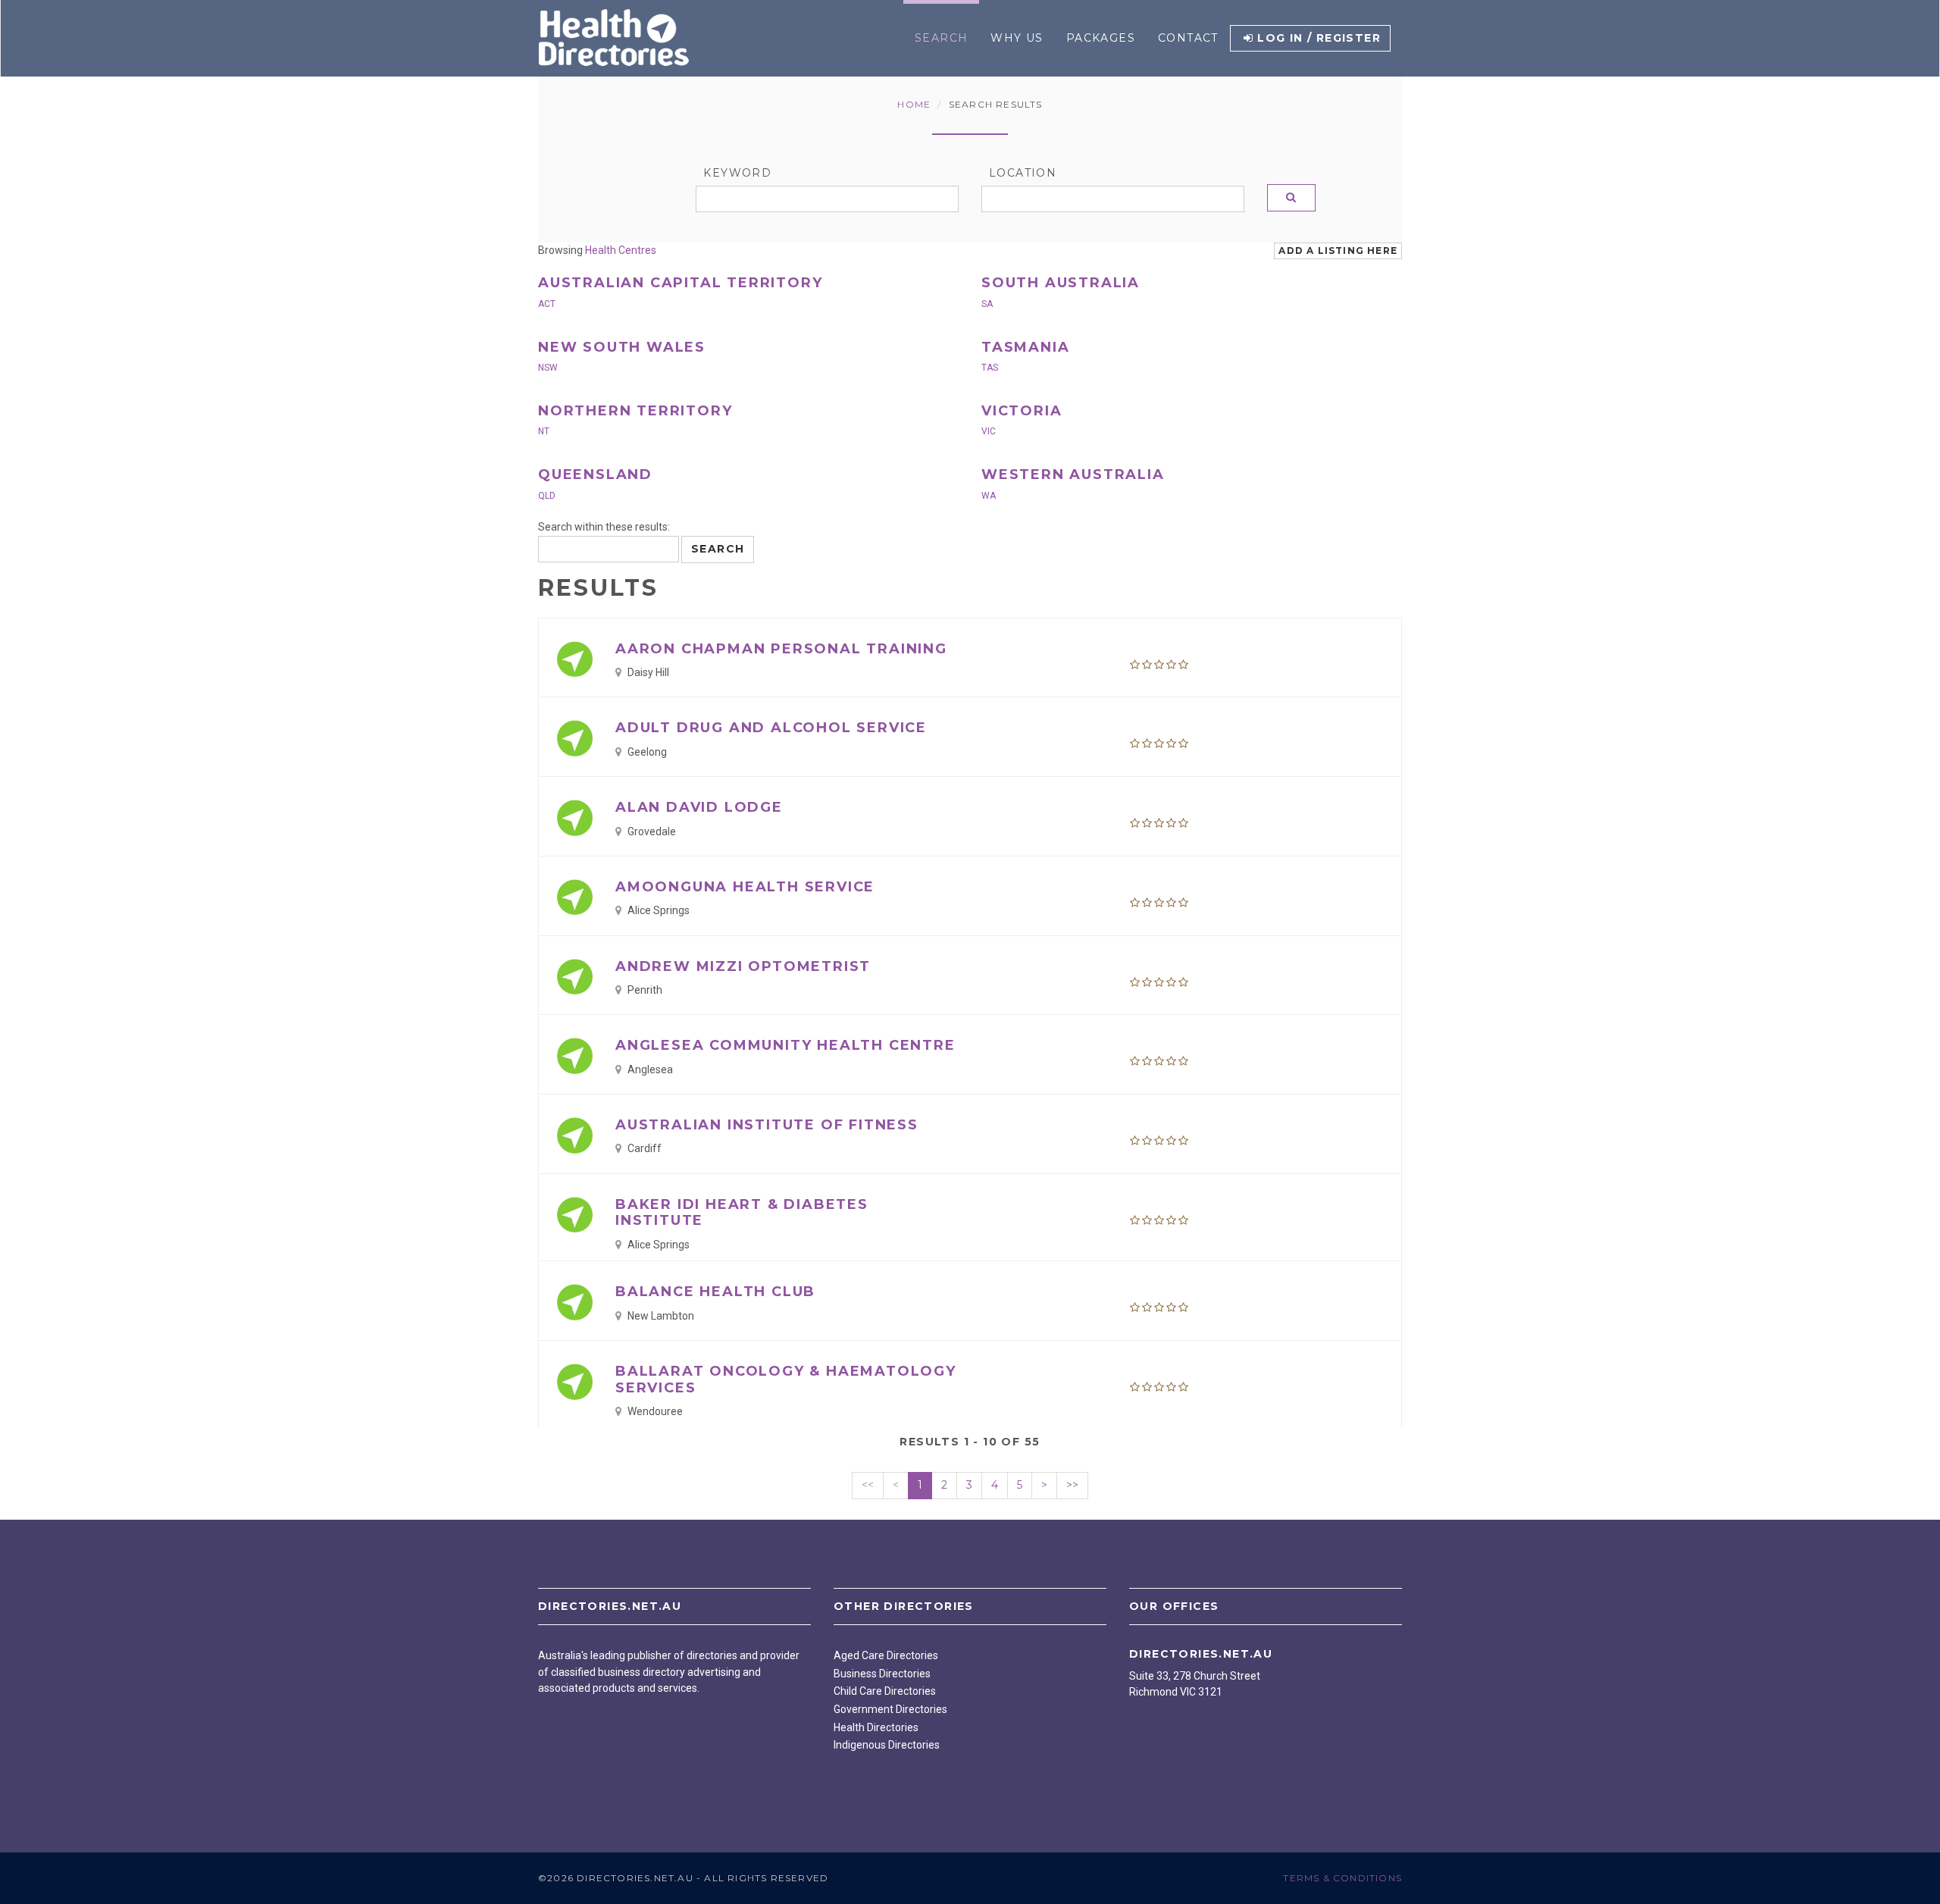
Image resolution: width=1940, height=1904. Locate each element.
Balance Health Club (715, 1292)
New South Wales (622, 347)
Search (941, 38)
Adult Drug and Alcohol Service (771, 728)
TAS (990, 368)
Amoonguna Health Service (745, 887)
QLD (547, 496)
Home (914, 104)
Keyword (737, 173)
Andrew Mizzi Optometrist (743, 966)
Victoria (1022, 411)
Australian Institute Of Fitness (767, 1125)
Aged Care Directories (886, 1655)
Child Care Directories (885, 1691)
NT (544, 431)
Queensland (595, 474)
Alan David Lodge (699, 807)
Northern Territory (635, 411)
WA (989, 496)
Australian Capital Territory (680, 283)
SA (987, 304)
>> (1072, 1485)
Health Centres (621, 250)
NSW (548, 368)
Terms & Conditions (1342, 1878)
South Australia (1061, 283)
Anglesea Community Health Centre (785, 1045)
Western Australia (1073, 474)
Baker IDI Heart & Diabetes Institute (742, 1213)
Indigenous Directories (887, 1745)
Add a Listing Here (1338, 251)
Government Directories (890, 1709)
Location (1023, 173)
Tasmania (1025, 347)
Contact (1188, 38)
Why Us (1017, 38)
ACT (547, 304)
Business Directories (882, 1674)
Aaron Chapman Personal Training (781, 649)
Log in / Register (1319, 38)
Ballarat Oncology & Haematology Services (786, 1379)
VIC (989, 431)
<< (868, 1485)
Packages (1101, 38)
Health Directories (876, 1727)
